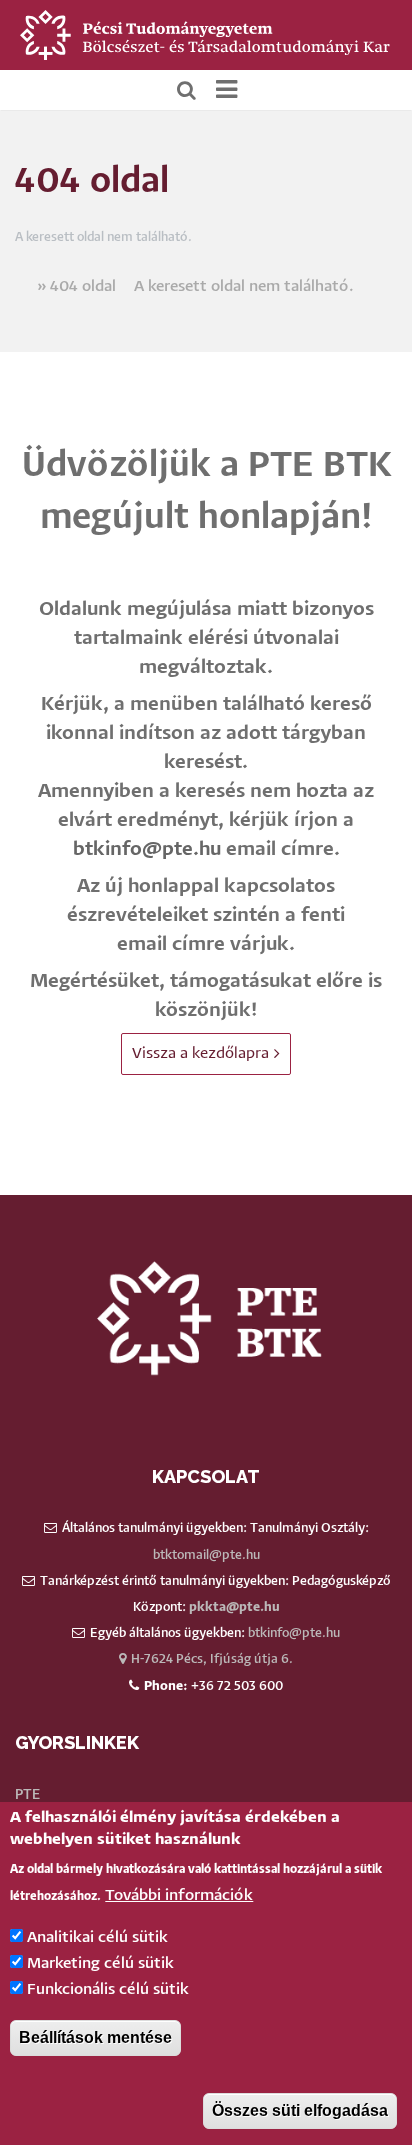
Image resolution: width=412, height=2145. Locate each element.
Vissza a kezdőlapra (200, 1053)
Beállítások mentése (95, 2037)
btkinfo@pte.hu (147, 849)
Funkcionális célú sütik (108, 1989)
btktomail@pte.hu (206, 1555)
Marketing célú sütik (100, 1963)
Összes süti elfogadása (300, 2110)
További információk (179, 1895)
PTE (27, 1795)
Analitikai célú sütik (97, 1937)
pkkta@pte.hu (234, 1607)
